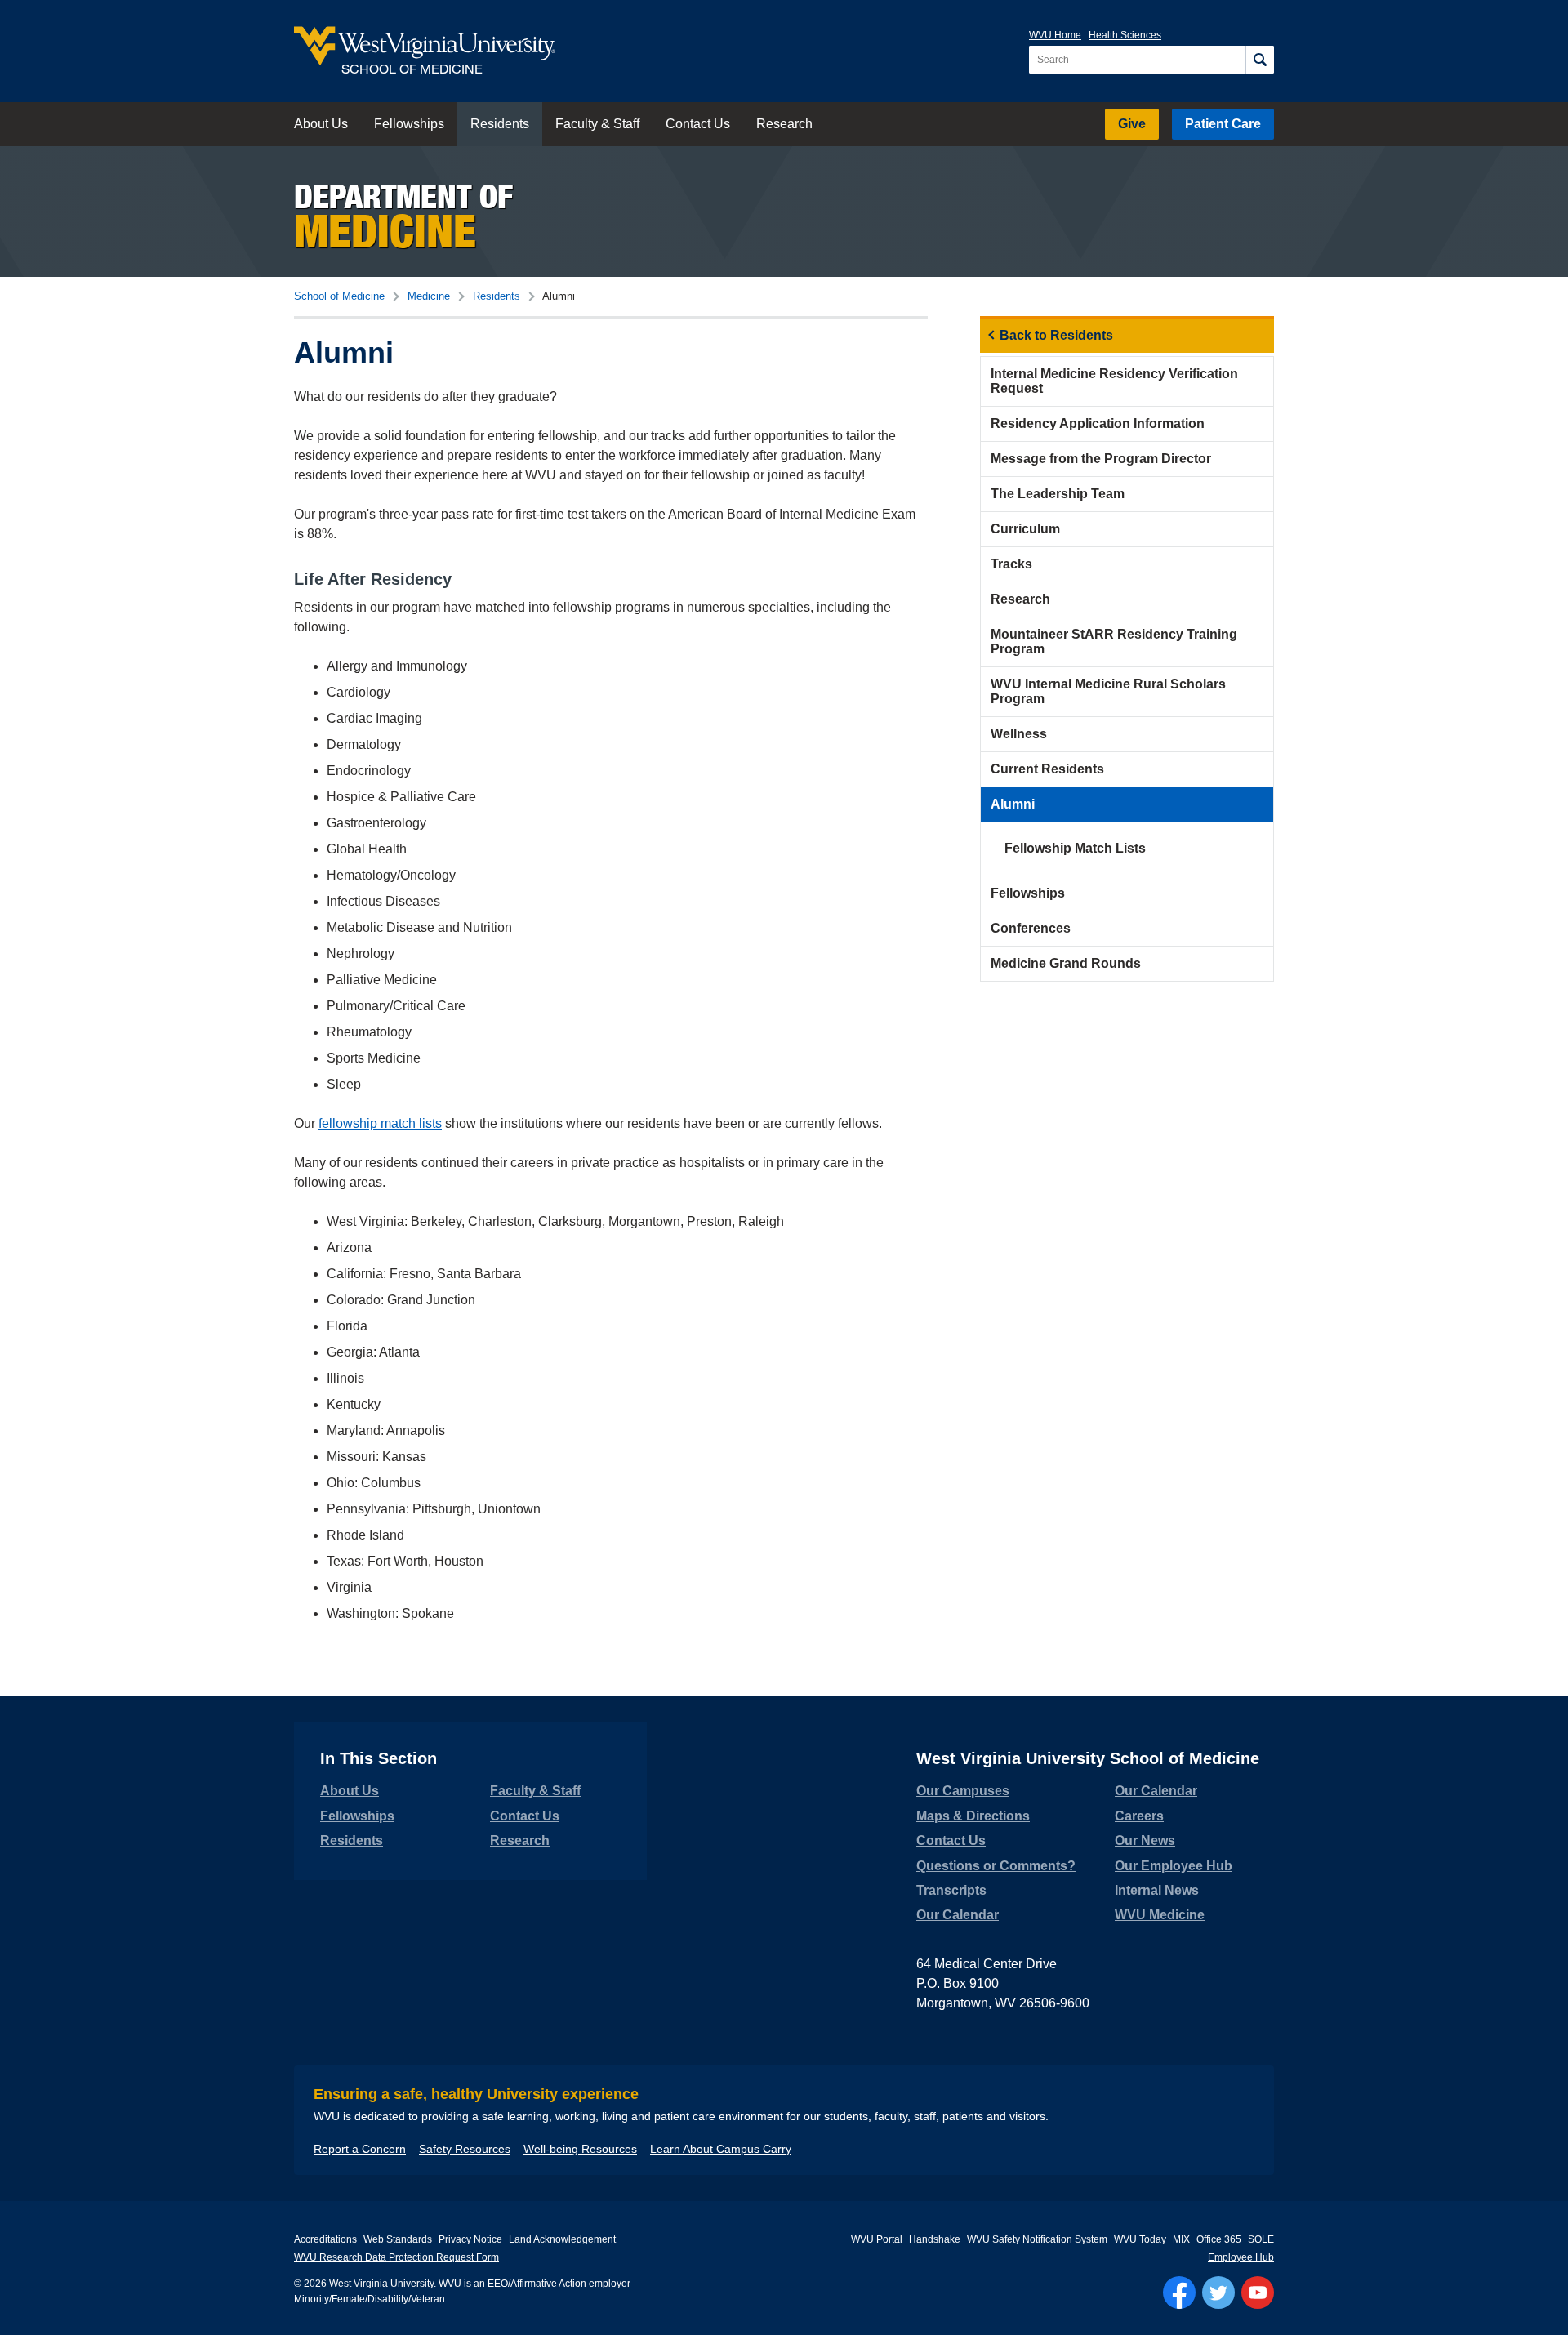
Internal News (1157, 1890)
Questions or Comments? (996, 1866)
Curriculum (1025, 529)
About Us (321, 124)
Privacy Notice (470, 2239)
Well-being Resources (580, 2149)
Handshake (935, 2239)
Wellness (1019, 734)
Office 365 (1219, 2239)
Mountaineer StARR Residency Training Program (1114, 642)
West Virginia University (381, 2284)
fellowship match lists (380, 1123)
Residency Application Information (1098, 423)
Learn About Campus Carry (721, 2149)
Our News (1145, 1840)
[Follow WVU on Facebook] (1179, 2293)
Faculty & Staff (597, 124)
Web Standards (398, 2239)
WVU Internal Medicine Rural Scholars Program (1108, 691)
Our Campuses (963, 1791)
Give (1132, 124)
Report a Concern (360, 2149)
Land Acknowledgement (562, 2239)
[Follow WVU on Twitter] (1218, 2293)
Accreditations (325, 2239)
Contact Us (698, 124)
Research (784, 124)
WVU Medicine (1160, 1915)
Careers (1139, 1816)
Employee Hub (1241, 2257)
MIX (1181, 2239)
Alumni (1013, 804)
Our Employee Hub (1174, 1866)
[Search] (1260, 60)
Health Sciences (1125, 35)
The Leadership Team (1058, 494)
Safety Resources (465, 2149)
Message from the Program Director (1101, 459)
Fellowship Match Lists (1075, 848)
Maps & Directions (973, 1816)
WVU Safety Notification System (1037, 2239)
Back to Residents (1056, 335)
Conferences (1031, 928)
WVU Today (1140, 2239)
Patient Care (1223, 124)
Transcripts (951, 1890)
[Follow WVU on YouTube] (1258, 2293)
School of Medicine (339, 296)
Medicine (429, 296)
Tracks (1011, 564)
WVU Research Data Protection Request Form (396, 2257)
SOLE (1261, 2239)
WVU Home (1055, 35)
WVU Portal (877, 2239)
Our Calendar (958, 1915)
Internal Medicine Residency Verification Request (1114, 381)
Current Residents (1047, 769)
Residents (500, 124)
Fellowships (409, 124)
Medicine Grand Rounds (1066, 963)
